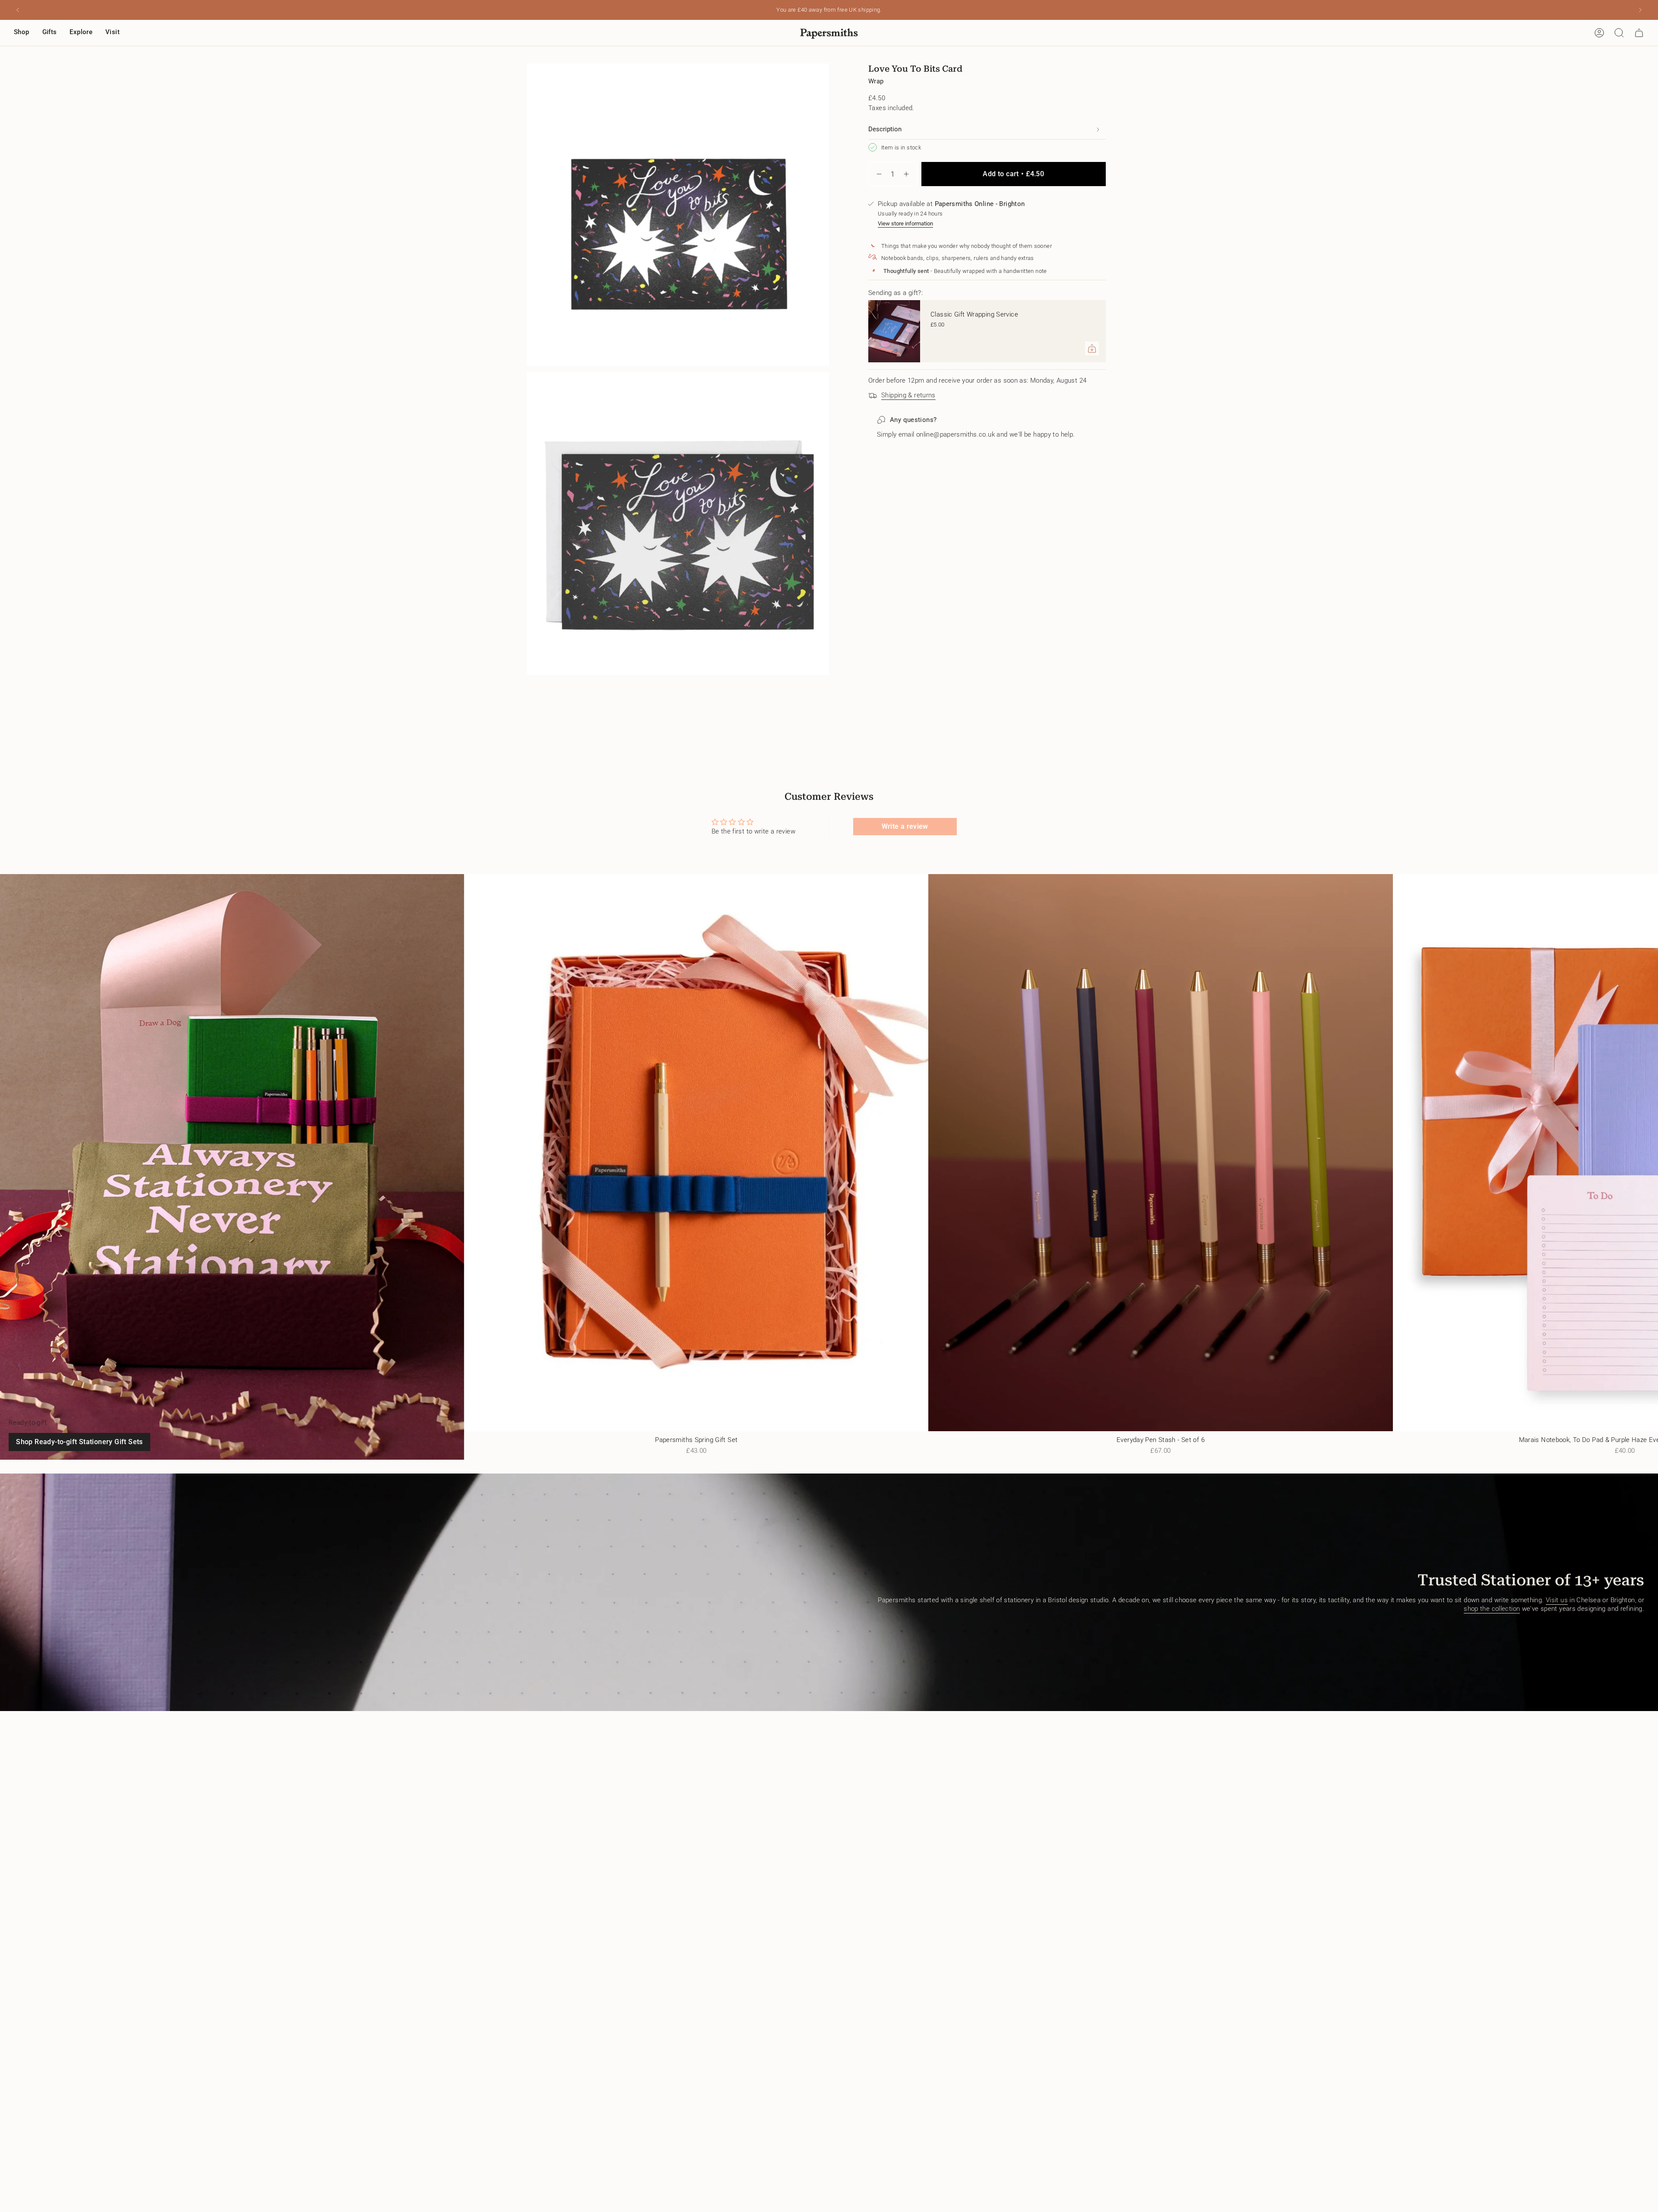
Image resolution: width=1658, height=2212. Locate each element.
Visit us (1557, 1600)
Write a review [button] (905, 826)
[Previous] (18, 10)
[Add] (1092, 349)
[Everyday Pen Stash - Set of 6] (1160, 1153)
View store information (905, 223)
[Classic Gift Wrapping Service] (894, 331)
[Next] (1640, 10)
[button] (22, 33)
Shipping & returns (908, 395)
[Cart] (1639, 33)
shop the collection (1492, 1609)
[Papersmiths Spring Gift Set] (696, 1153)
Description (885, 129)
